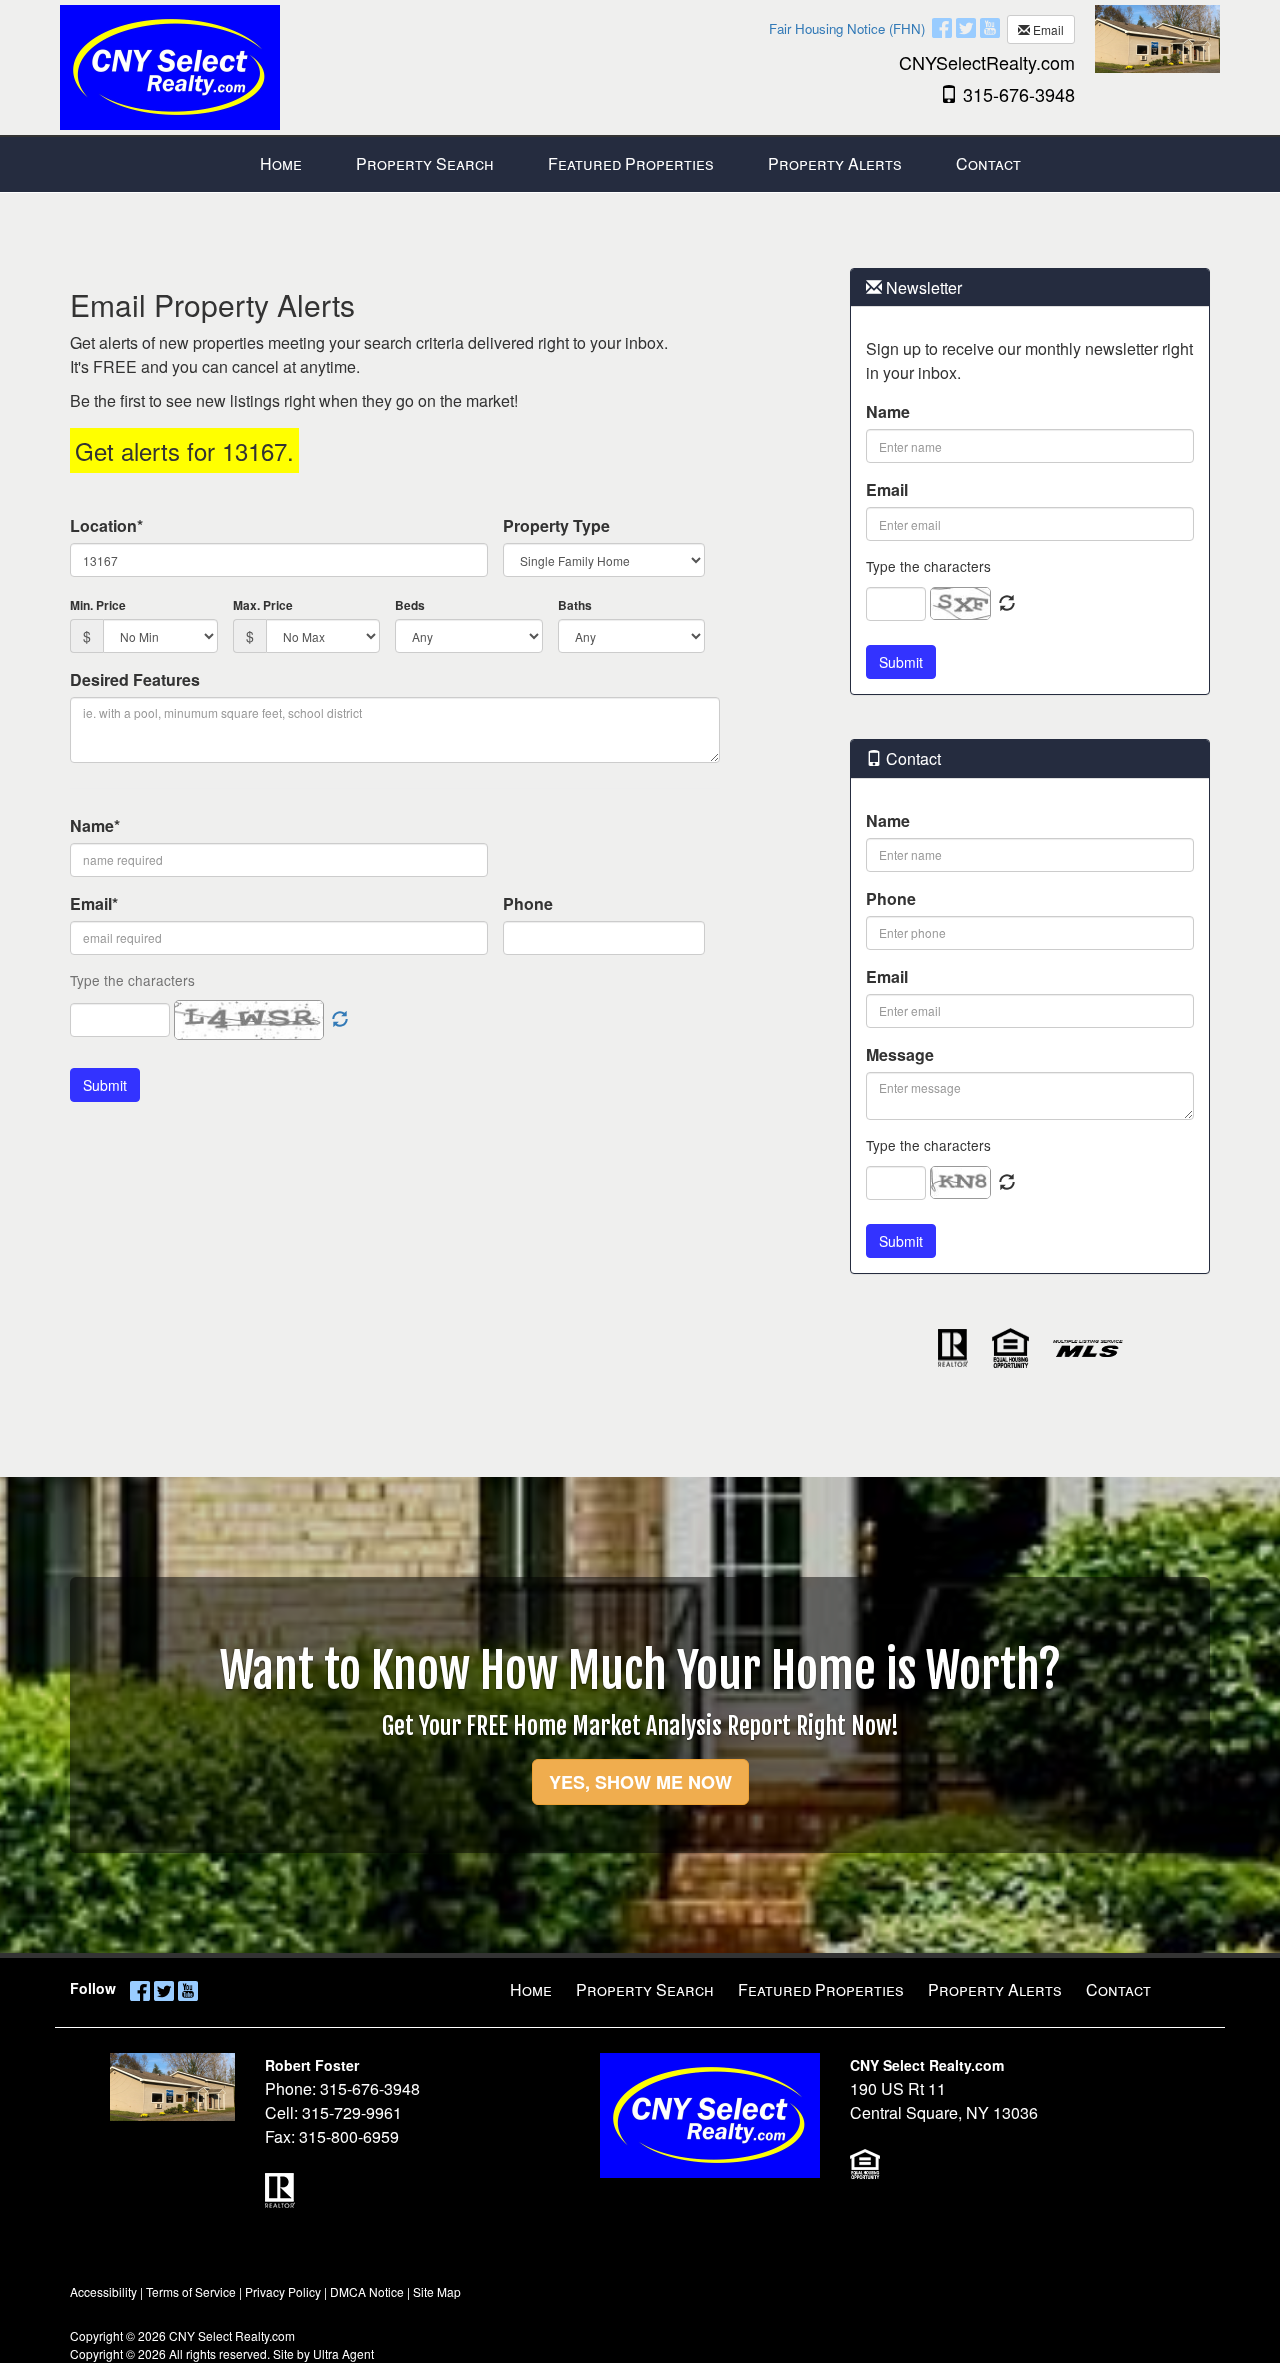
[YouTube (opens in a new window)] (990, 27)
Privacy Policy (283, 2291)
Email (1047, 29)
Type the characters (928, 566)
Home (531, 1989)
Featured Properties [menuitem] (631, 163)
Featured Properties (821, 1989)
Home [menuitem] (281, 163)
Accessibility (103, 2291)
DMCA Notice (367, 2291)
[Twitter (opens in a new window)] (966, 27)
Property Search (645, 1989)
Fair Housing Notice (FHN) (847, 28)
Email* (94, 903)
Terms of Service (191, 2291)
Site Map (437, 2291)
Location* (106, 525)
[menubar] (640, 164)
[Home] (170, 65)
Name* (95, 825)
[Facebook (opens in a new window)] (942, 27)
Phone (528, 903)
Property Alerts (995, 1989)
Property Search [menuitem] (425, 163)
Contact (1118, 1989)
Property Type (556, 525)
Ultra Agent (343, 2353)
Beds (410, 605)
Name (888, 411)
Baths (575, 605)
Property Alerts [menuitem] (835, 163)
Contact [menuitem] (988, 163)
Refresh (1007, 604)
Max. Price (263, 605)
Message (900, 1054)
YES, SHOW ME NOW (640, 1782)
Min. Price (98, 605)
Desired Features (135, 679)
